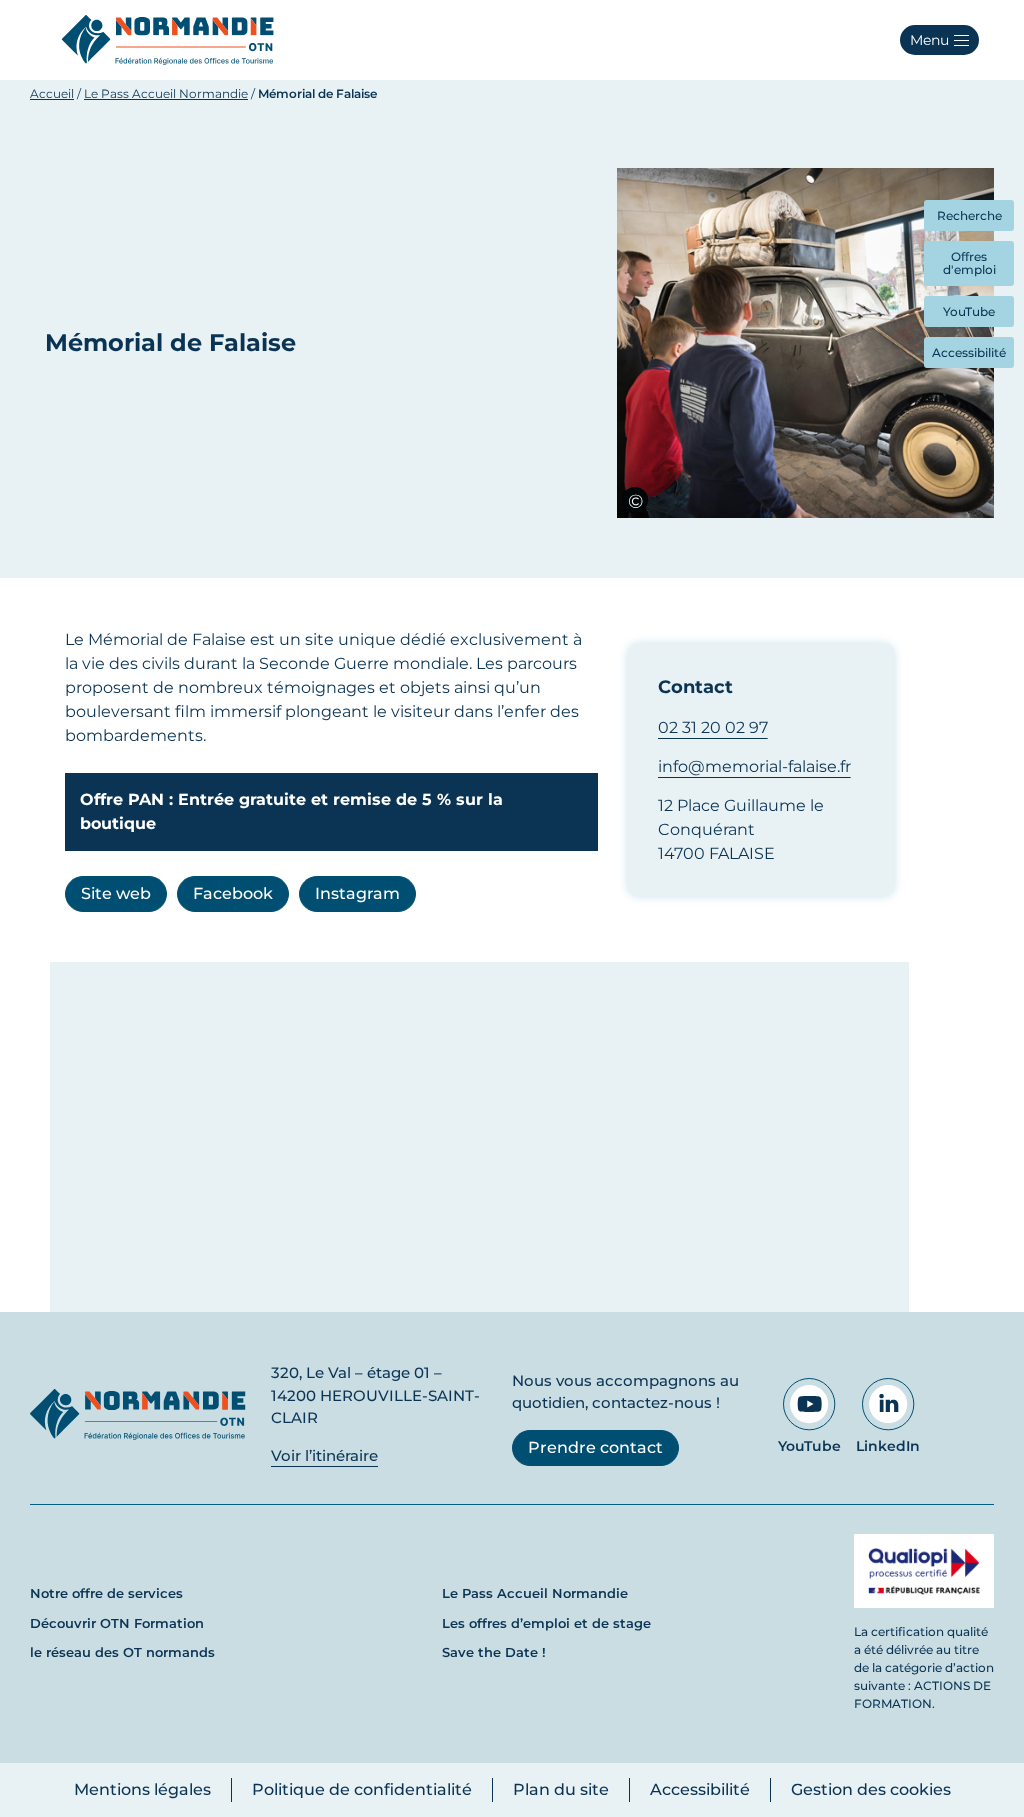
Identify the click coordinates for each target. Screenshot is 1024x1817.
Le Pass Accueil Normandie (166, 93)
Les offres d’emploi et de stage (546, 1623)
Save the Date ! (494, 1652)
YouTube (809, 1446)
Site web (116, 893)
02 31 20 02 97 (713, 727)
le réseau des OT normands (122, 1652)
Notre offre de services (106, 1593)
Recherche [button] (969, 215)
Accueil (52, 93)
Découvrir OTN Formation (117, 1623)
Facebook (233, 893)
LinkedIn (888, 1446)
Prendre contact (595, 1447)
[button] (939, 40)
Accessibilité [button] (969, 352)
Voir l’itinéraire (324, 1455)
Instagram (357, 893)
